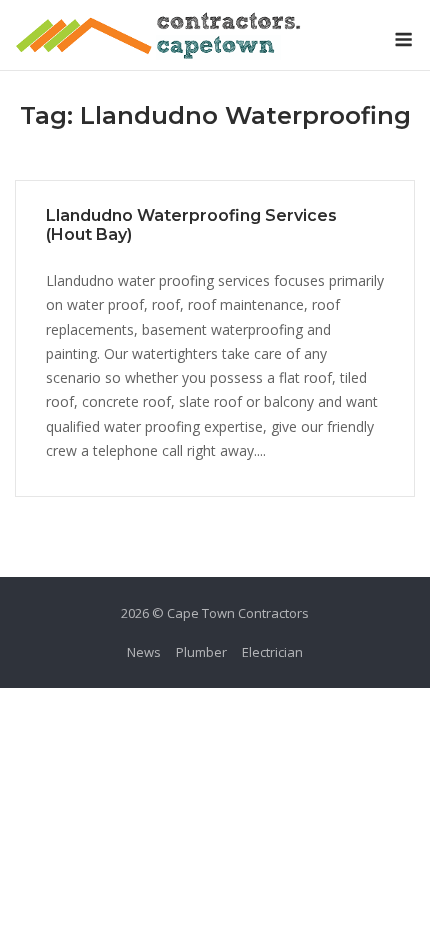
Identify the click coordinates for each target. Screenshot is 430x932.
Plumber (201, 652)
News (144, 652)
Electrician (272, 652)
